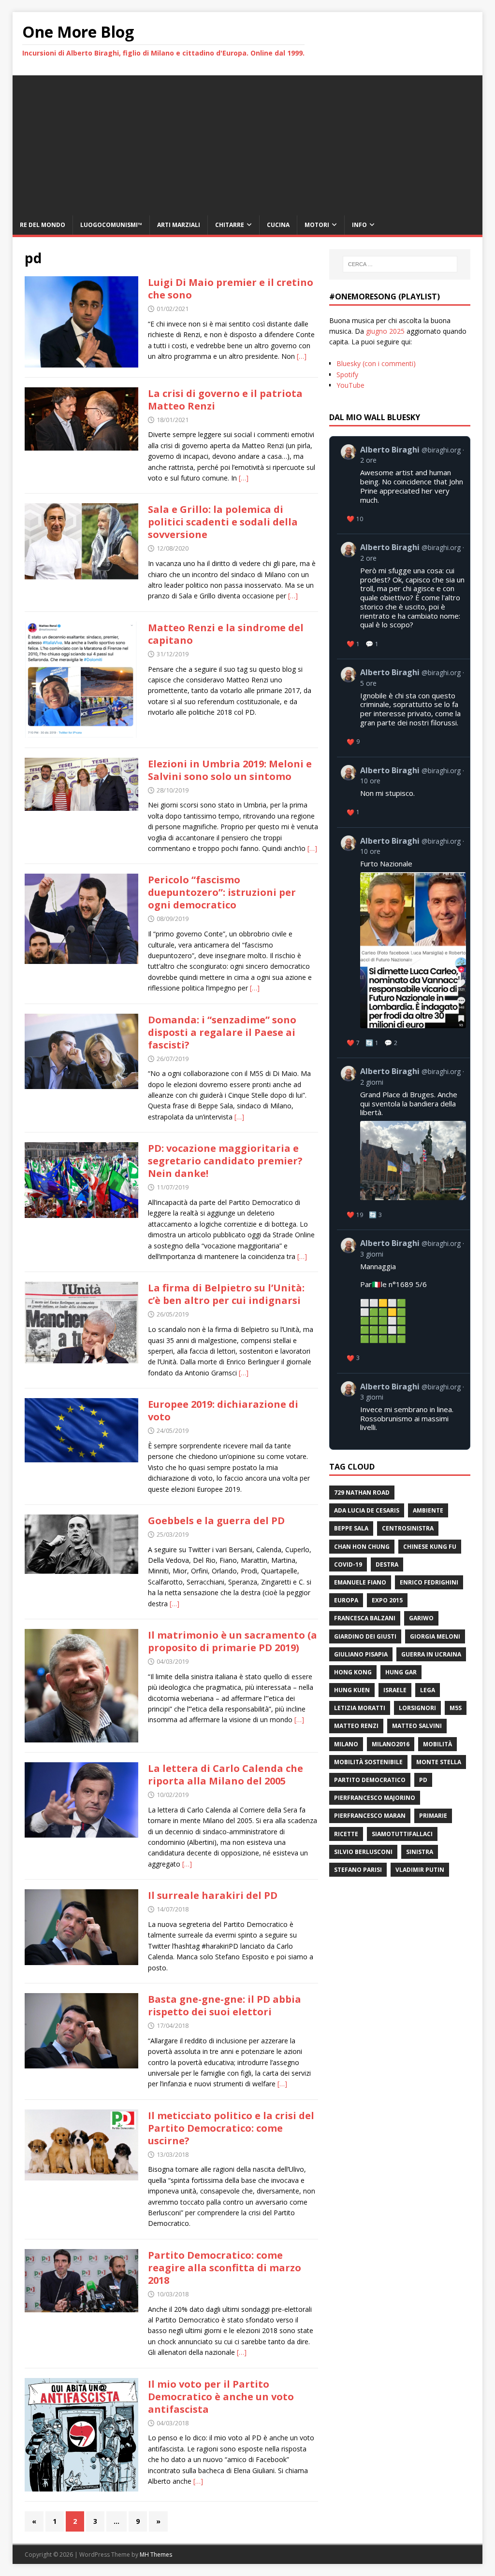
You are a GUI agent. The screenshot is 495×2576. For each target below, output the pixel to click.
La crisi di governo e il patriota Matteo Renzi (225, 400)
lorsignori (417, 1708)
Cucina (278, 225)
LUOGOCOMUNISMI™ (111, 225)
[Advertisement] (248, 143)
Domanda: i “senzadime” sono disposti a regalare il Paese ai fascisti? (222, 1032)
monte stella (439, 1762)
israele (395, 1690)
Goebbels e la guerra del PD (216, 1521)
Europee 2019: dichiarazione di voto (223, 1410)
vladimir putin (420, 1870)
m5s (456, 1708)
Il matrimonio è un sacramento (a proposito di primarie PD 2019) (233, 1641)
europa (346, 1600)
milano (346, 1744)
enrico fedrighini (429, 1582)
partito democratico (370, 1780)
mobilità (437, 1744)
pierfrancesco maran (370, 1816)
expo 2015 (387, 1600)
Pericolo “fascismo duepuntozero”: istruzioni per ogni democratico (222, 892)
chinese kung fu (430, 1547)
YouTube (350, 385)
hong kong (353, 1672)
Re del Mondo (43, 225)
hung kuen (352, 1690)
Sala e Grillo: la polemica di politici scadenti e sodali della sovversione (223, 522)
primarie (433, 1816)
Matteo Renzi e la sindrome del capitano (226, 634)
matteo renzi (356, 1726)
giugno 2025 (385, 331)
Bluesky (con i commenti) (376, 363)
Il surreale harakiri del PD (213, 1895)
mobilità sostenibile (368, 1762)
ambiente (428, 1510)
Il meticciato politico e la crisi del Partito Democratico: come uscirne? (231, 2128)
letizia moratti (360, 1708)
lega (428, 1690)
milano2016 (391, 1744)
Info (359, 225)
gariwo (421, 1618)
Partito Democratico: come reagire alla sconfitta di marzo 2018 (225, 2268)
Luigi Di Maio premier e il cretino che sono (231, 289)
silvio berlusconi (363, 1852)
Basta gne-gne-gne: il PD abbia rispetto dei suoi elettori (225, 2005)
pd (423, 1780)
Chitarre (230, 225)
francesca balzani (365, 1618)
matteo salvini (417, 1726)
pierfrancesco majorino (375, 1798)
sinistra (420, 1852)
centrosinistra (408, 1528)
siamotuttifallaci (402, 1834)
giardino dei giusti (365, 1636)
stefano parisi (358, 1870)
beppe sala (351, 1528)
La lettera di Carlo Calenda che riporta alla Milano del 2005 (226, 1775)
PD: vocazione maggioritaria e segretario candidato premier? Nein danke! (225, 1161)
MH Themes (156, 2555)
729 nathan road (362, 1493)
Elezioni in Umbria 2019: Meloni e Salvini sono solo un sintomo (230, 770)
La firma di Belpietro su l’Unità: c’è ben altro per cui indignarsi (226, 1294)
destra (387, 1564)
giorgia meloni (435, 1636)
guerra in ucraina (431, 1654)
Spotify (347, 375)
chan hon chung (362, 1547)
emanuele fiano (360, 1582)
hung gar (401, 1672)
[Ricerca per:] (400, 264)
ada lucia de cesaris (367, 1510)
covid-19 (348, 1564)
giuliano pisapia (361, 1654)
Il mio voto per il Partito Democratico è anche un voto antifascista (221, 2397)
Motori (317, 225)
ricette (346, 1834)
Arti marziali (179, 225)
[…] (302, 356)
